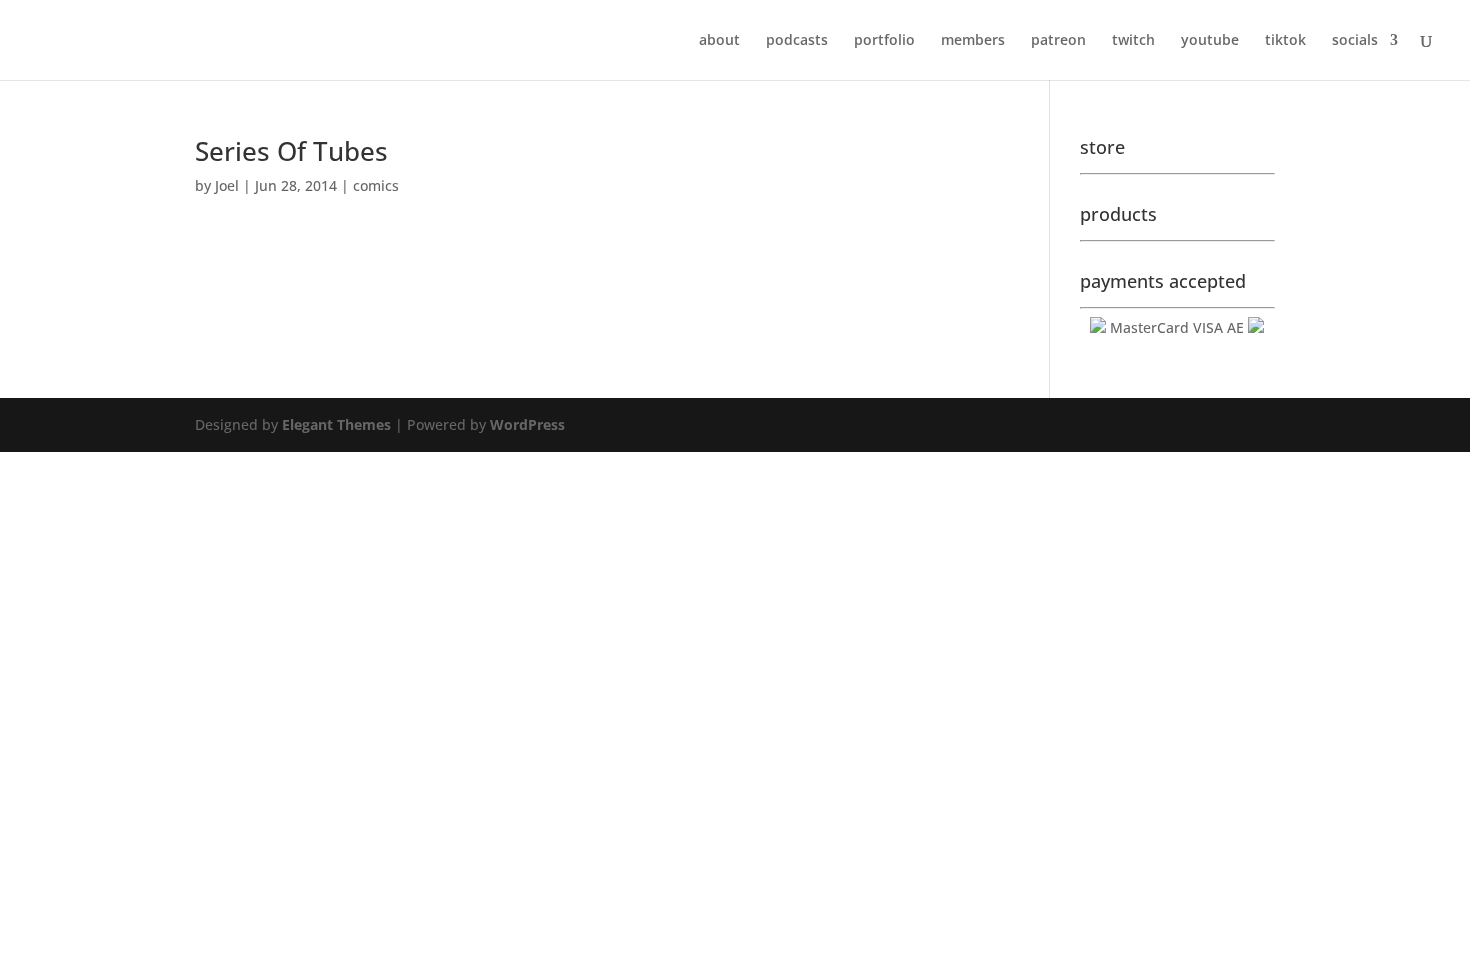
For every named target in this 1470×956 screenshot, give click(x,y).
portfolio (884, 41)
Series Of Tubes (291, 151)
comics (376, 185)
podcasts (797, 41)
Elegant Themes (336, 424)
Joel (227, 185)
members (973, 41)
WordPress (527, 424)
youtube (1210, 41)
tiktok (1285, 41)
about (719, 41)
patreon (1058, 41)
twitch (1133, 41)
